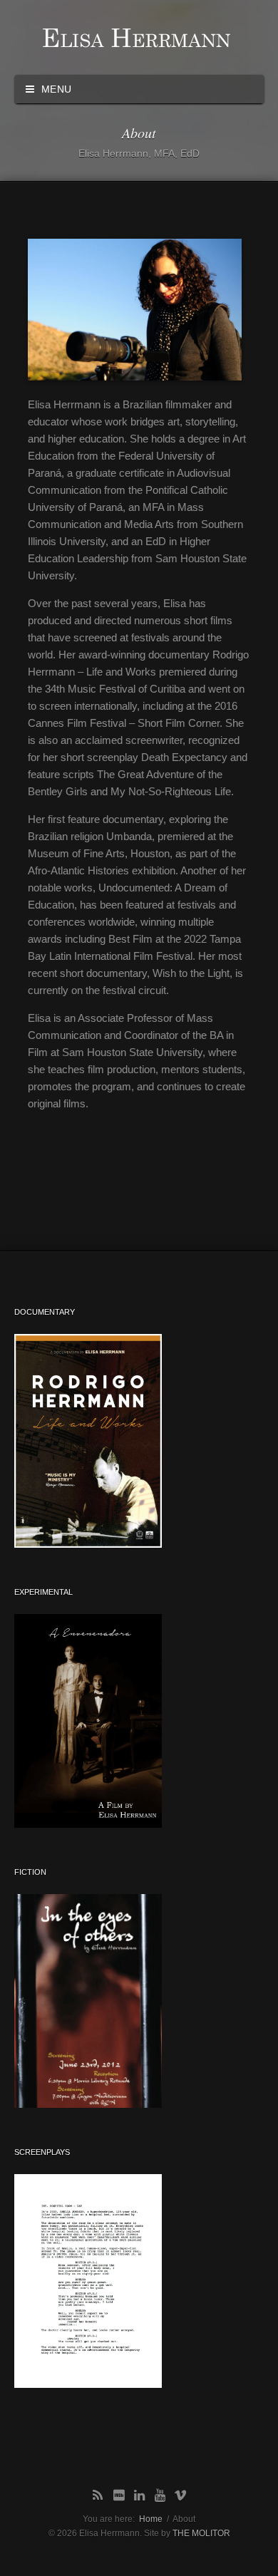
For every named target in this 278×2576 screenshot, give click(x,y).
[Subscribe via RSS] (98, 2496)
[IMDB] (119, 2496)
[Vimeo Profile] (181, 2496)
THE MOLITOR (201, 2533)
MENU (54, 89)
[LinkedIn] (139, 2496)
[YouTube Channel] (160, 2496)
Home (151, 2519)
